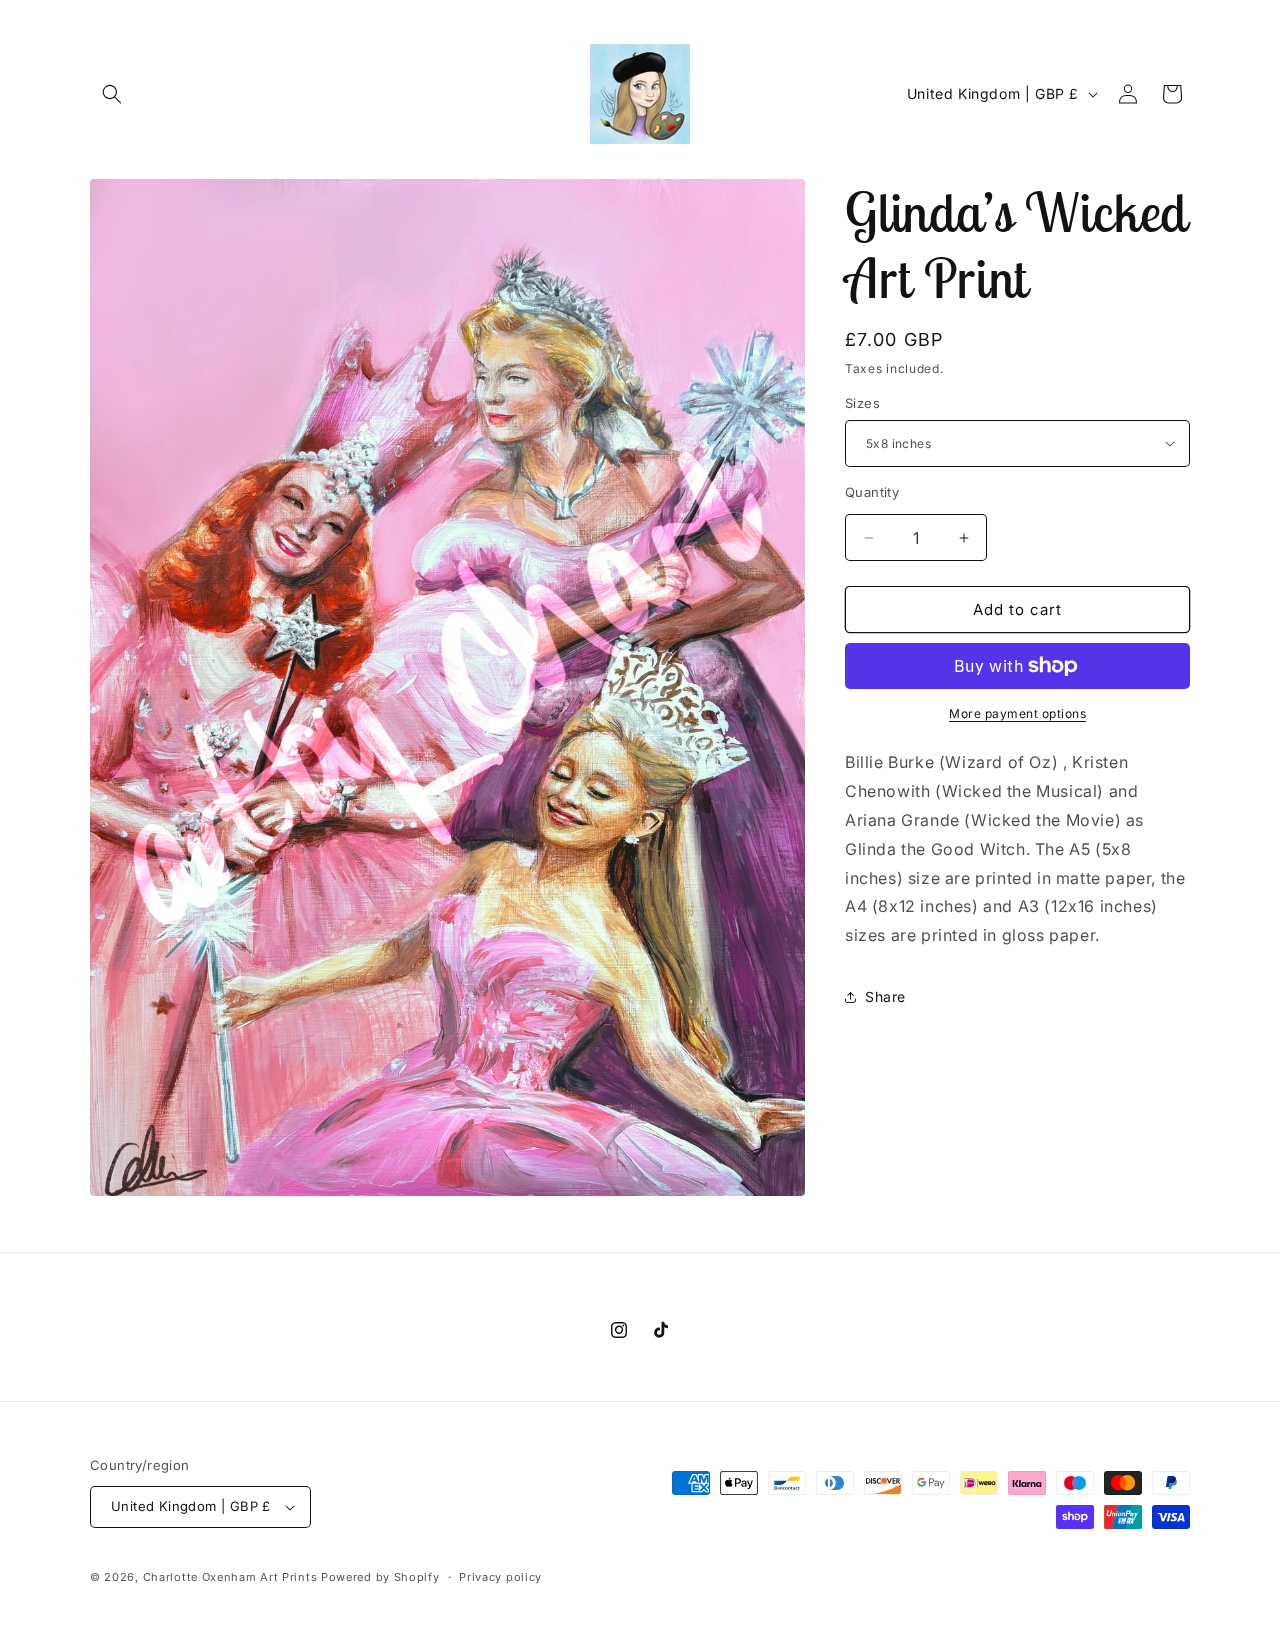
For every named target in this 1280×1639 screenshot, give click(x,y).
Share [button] (885, 996)
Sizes (862, 403)
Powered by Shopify (380, 1577)
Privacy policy (500, 1577)
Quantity (872, 492)
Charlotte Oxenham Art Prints (230, 1577)
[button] (112, 94)
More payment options (1017, 713)
